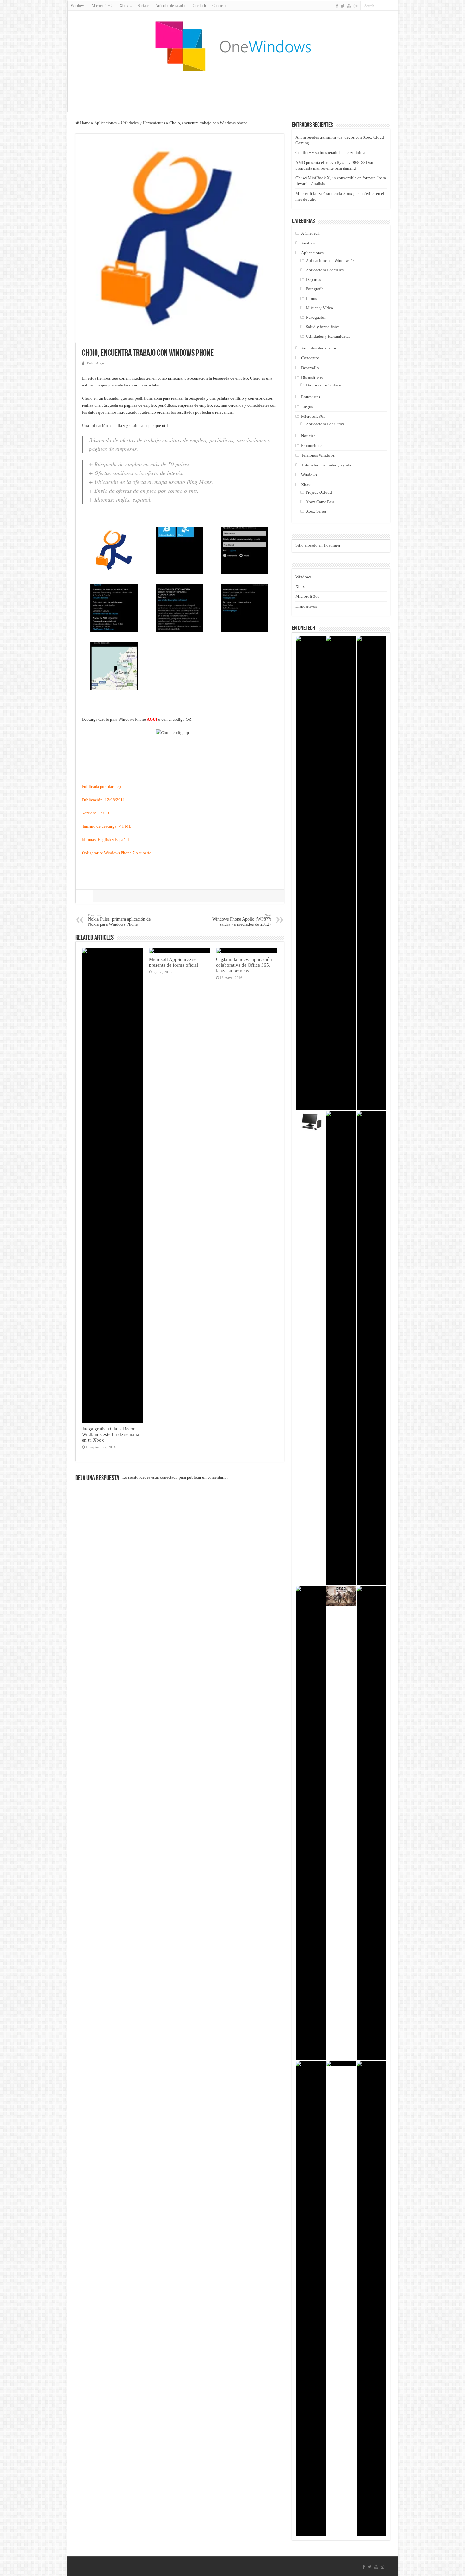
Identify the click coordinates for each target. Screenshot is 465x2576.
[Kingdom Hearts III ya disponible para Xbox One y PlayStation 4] (311, 1823)
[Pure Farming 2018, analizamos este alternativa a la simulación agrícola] (341, 2064)
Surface (143, 6)
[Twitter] (343, 6)
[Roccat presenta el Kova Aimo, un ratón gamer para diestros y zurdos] (341, 1348)
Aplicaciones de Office (325, 424)
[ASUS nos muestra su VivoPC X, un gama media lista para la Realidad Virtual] (311, 1121)
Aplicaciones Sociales (325, 270)
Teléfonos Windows (318, 455)
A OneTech (310, 233)
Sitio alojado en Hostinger (318, 545)
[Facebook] (337, 6)
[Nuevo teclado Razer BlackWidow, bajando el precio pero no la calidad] (371, 1823)
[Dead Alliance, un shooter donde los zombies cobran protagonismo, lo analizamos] (341, 1596)
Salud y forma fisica (323, 327)
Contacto (219, 6)
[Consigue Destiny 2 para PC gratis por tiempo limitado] (341, 873)
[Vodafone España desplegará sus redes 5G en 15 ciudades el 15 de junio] (371, 2298)
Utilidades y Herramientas (143, 123)
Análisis (308, 243)
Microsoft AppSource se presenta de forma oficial (174, 962)
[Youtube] (349, 6)
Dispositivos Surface (323, 385)
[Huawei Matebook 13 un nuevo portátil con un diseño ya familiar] (311, 873)
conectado (169, 1477)
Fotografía (315, 289)
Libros (311, 298)
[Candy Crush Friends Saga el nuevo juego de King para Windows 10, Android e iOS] (371, 1348)
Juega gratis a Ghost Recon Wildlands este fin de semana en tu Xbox (111, 1434)
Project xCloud (319, 492)
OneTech (199, 6)
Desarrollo (310, 368)
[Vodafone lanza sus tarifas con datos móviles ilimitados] (371, 873)
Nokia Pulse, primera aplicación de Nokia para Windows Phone (119, 920)
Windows (78, 6)
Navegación (316, 317)
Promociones (312, 445)
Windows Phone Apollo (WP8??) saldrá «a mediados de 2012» (242, 920)
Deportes (313, 279)
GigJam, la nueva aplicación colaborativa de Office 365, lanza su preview (244, 965)
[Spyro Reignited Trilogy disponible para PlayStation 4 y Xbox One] (311, 2298)
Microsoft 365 (102, 6)
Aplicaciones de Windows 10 (331, 260)
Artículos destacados (171, 6)
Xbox (306, 485)
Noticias (308, 436)
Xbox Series (316, 511)
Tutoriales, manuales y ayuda (326, 465)
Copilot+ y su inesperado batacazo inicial (331, 153)
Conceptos (310, 358)
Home (85, 123)
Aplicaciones (105, 123)
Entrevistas (311, 397)
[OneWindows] (232, 46)
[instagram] (356, 6)
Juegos (307, 407)
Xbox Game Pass (320, 502)
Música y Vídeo (319, 308)
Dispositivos (312, 377)
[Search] (394, 6)
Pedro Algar (96, 363)
